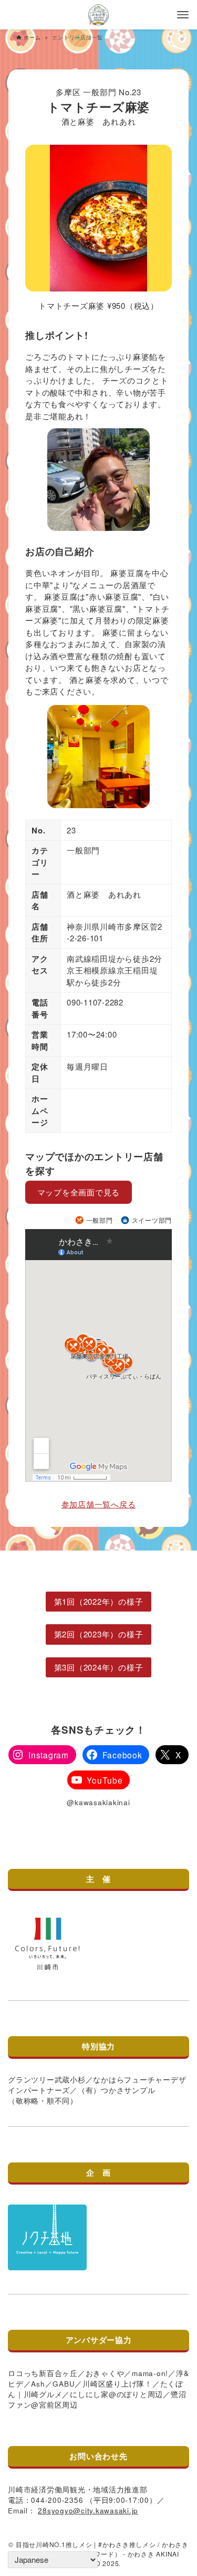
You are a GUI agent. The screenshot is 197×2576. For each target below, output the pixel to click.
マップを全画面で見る (79, 1192)
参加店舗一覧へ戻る (99, 1504)
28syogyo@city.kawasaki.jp (88, 2510)
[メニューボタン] (183, 15)
